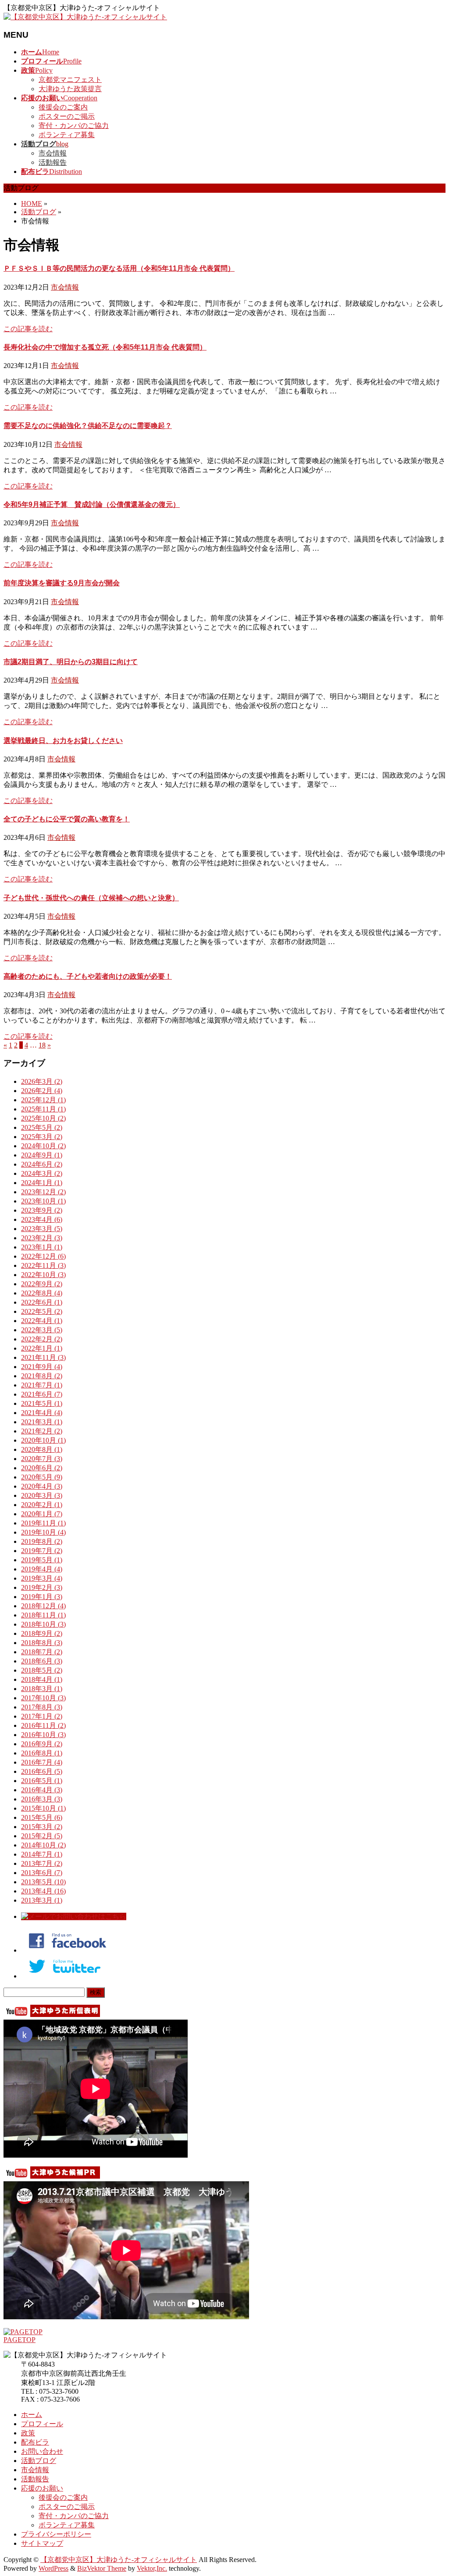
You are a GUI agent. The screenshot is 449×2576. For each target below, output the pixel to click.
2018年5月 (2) (42, 1670)
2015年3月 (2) (42, 1827)
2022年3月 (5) (42, 1330)
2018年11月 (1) (43, 1615)
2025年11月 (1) (43, 1109)
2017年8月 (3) (42, 1707)
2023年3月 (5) (42, 1229)
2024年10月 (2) (43, 1146)
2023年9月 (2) (42, 1210)
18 (42, 1045)
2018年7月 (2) (42, 1652)
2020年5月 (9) (42, 1477)
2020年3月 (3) (42, 1495)
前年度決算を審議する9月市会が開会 (62, 583)
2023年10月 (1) (43, 1201)
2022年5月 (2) (42, 1311)
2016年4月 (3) (42, 1790)
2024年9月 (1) (42, 1155)
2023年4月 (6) (42, 1219)
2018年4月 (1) (42, 1679)
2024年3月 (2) (42, 1173)
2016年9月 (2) (42, 1744)
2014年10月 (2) (43, 1845)
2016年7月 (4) (42, 1762)
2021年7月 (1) (42, 1385)
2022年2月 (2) (42, 1339)
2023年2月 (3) (42, 1238)
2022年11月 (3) (43, 1265)
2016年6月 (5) (42, 1771)
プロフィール (42, 2424)
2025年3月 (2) (42, 1137)
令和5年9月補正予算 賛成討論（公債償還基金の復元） (92, 504)
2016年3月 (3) (42, 1799)
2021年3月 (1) (42, 1422)
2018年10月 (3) (43, 1624)
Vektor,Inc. (152, 2568)
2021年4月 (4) (42, 1413)
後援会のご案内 (63, 107)
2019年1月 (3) (42, 1597)
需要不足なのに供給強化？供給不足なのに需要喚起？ (88, 426)
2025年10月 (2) (43, 1118)
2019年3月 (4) (42, 1578)
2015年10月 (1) (43, 1808)
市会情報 (53, 153)
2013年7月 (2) (42, 1863)
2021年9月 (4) (42, 1367)
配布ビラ (35, 2442)
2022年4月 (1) (42, 1321)
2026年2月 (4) (42, 1091)
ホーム (32, 2415)
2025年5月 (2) (42, 1127)
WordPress (53, 2568)
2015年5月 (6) (42, 1817)
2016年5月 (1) (42, 1781)
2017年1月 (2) (42, 1716)
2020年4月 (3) (42, 1486)
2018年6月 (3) (42, 1661)
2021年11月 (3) (43, 1357)
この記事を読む (28, 329)
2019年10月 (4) (43, 1532)
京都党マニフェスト (70, 80)
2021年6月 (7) (42, 1394)
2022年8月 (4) (42, 1293)
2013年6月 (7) (42, 1873)
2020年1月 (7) (42, 1514)
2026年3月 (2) (42, 1081)
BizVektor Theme (102, 2568)
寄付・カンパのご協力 (74, 126)
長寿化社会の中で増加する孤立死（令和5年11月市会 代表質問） (105, 347)
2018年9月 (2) (42, 1633)
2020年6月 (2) (42, 1468)
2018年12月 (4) (43, 1606)
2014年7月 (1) (42, 1854)
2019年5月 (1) (42, 1560)
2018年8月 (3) (42, 1643)
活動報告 (53, 162)
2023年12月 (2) (43, 1192)
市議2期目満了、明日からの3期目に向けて (71, 662)
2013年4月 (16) (43, 1891)
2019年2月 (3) (42, 1587)
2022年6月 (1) (42, 1302)
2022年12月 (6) (43, 1256)
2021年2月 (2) (42, 1431)
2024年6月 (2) (42, 1164)
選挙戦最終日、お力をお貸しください (63, 741)
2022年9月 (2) (42, 1284)
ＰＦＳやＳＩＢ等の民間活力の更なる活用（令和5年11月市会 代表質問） (119, 268)
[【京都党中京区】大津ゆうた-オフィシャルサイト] (85, 17)
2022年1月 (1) (42, 1348)
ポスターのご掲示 (67, 116)
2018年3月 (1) (42, 1689)
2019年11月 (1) (43, 1523)
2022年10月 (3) (43, 1275)
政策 (28, 2433)
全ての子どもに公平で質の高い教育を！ (67, 819)
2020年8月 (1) (42, 1449)
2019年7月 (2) (42, 1551)
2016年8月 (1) (42, 1753)
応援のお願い (42, 2488)
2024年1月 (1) (42, 1183)
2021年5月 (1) (42, 1403)
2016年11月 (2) (43, 1725)
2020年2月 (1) (42, 1505)
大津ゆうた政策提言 (70, 89)
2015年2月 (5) (42, 1836)
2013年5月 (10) (43, 1882)
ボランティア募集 (67, 135)
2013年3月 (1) (42, 1900)
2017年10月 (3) (43, 1698)
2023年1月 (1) (42, 1247)
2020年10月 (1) (43, 1440)
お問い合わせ (42, 2451)
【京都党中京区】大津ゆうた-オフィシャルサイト (119, 2560)
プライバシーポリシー (56, 2534)
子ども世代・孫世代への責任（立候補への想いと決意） (91, 898)
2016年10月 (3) (43, 1735)
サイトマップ (42, 2543)
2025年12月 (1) (43, 1100)
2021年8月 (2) (42, 1376)
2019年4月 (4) (42, 1569)
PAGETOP (20, 2340)
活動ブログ (39, 2461)
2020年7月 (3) (42, 1459)
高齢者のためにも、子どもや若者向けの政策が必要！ (88, 976)
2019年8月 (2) (42, 1541)
